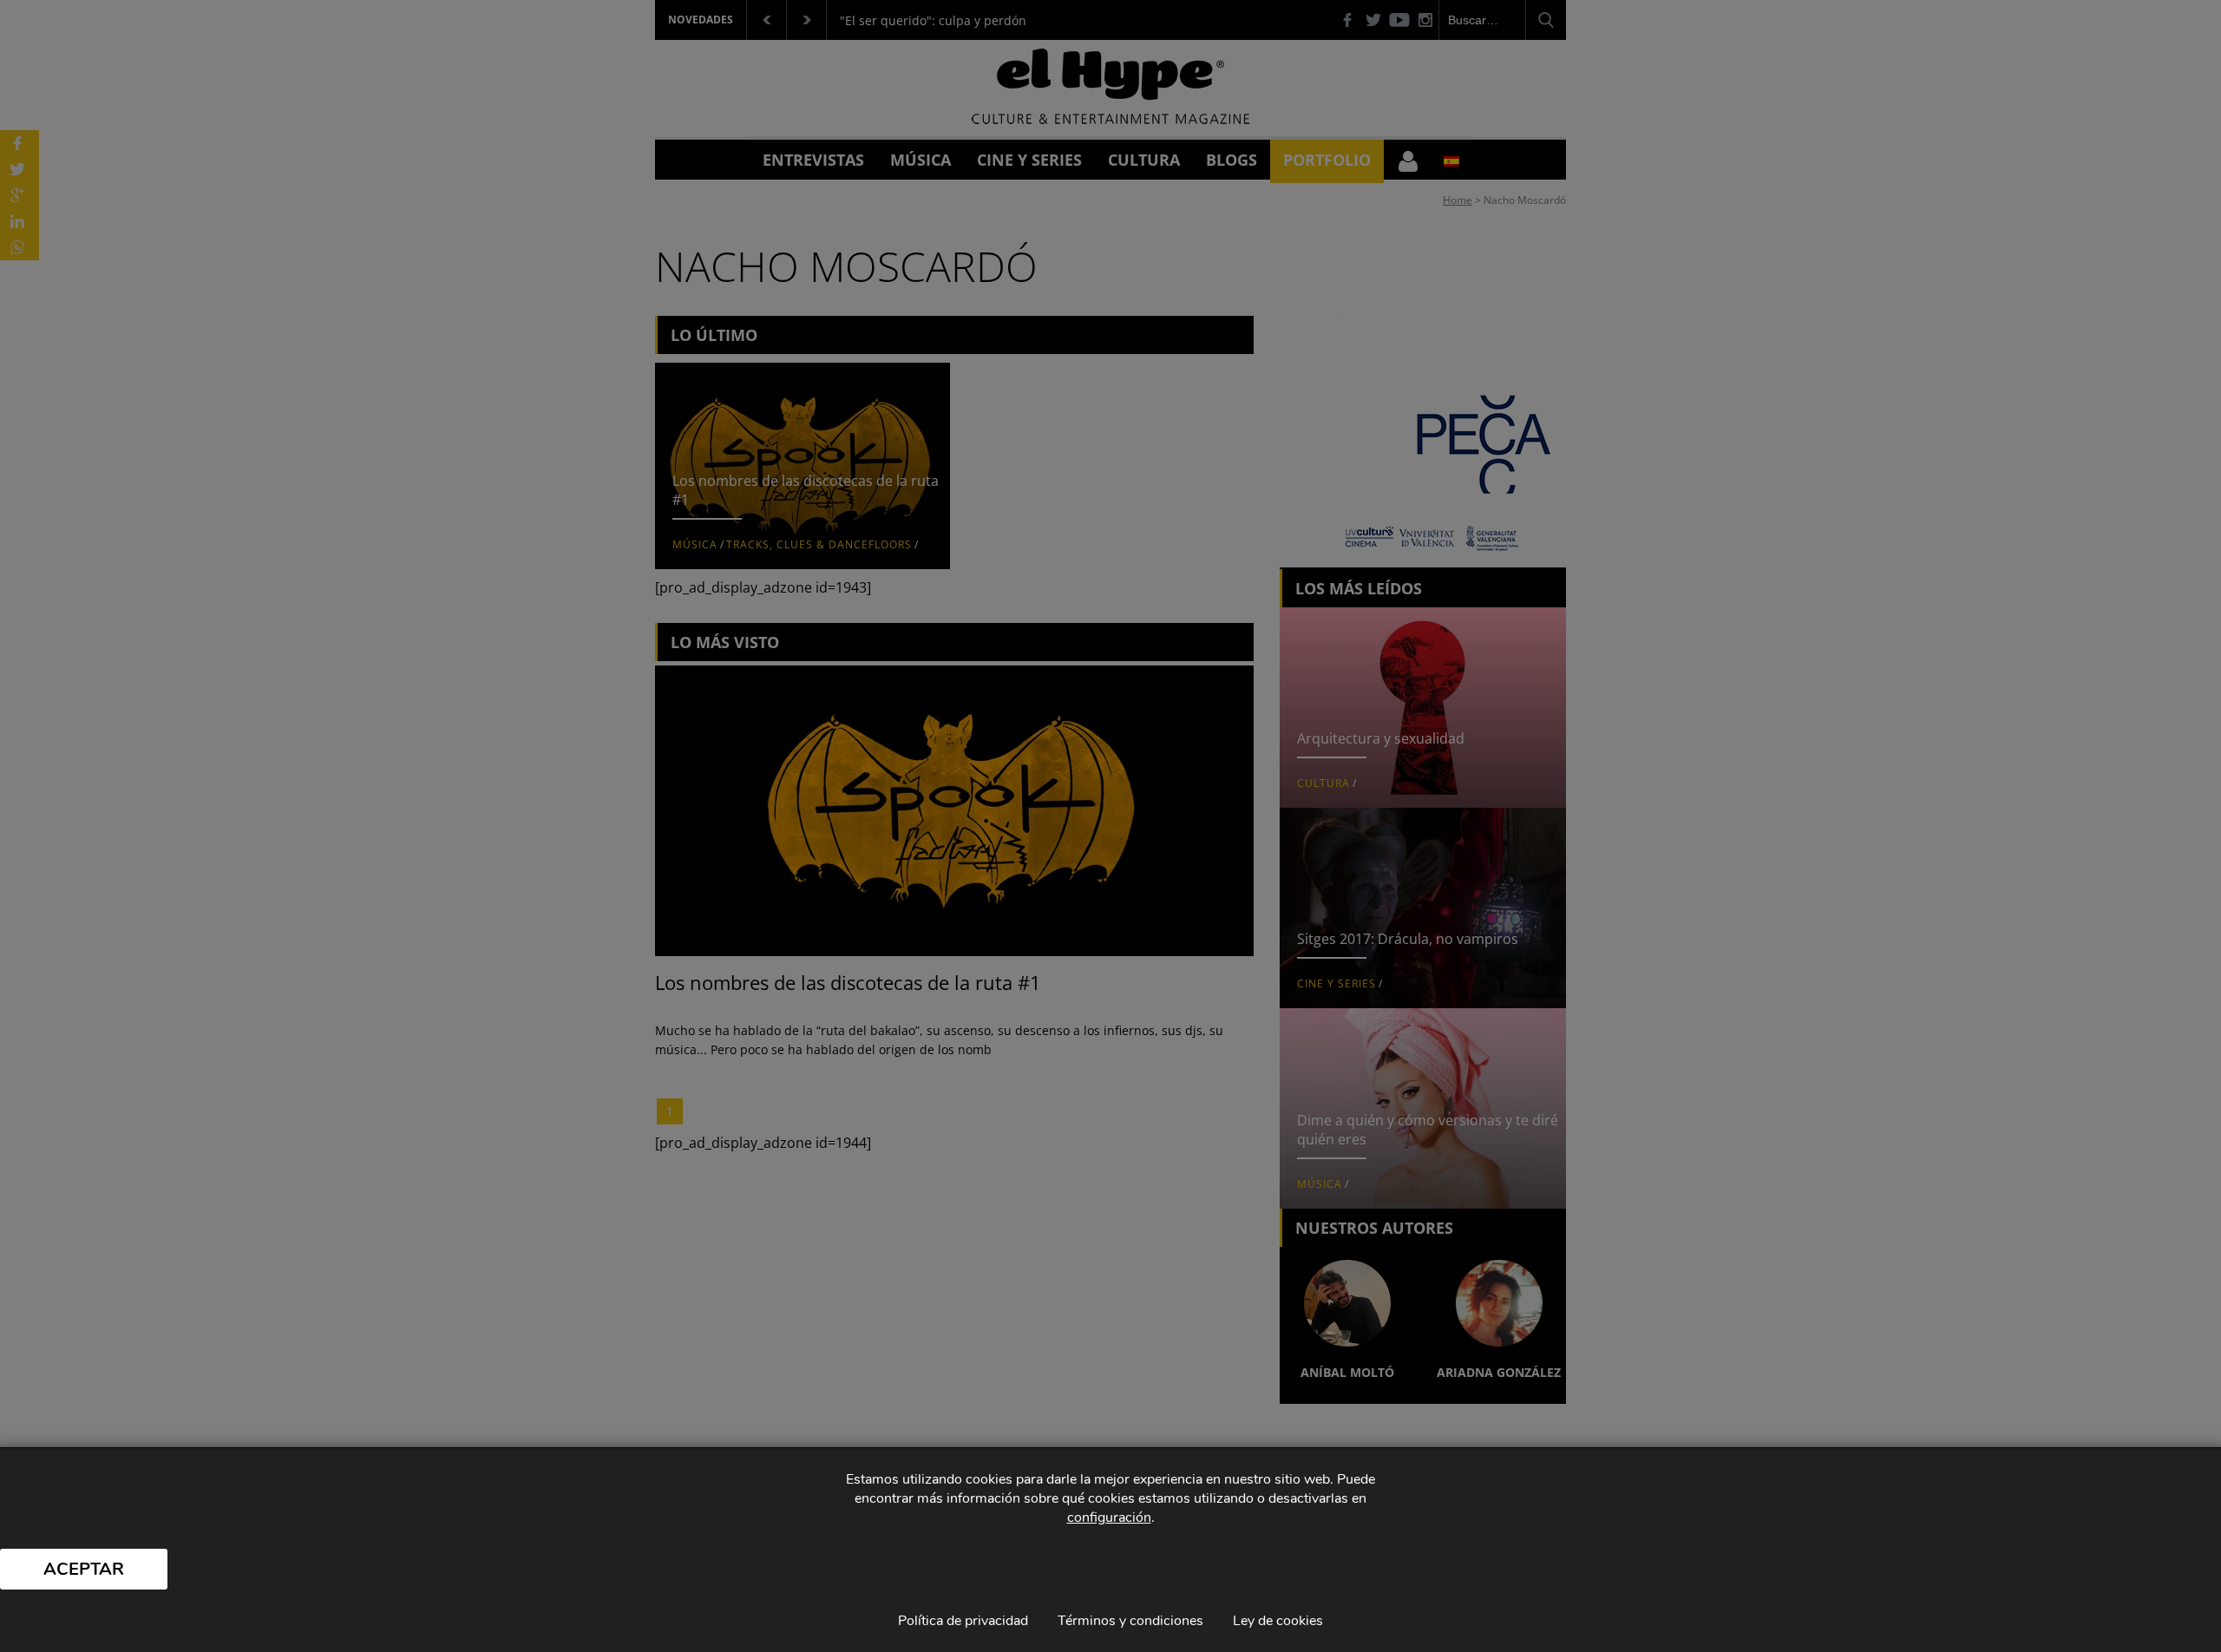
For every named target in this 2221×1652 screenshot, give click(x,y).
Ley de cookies (1278, 1621)
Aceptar (84, 1569)
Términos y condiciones (1130, 1621)
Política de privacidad (963, 1621)
